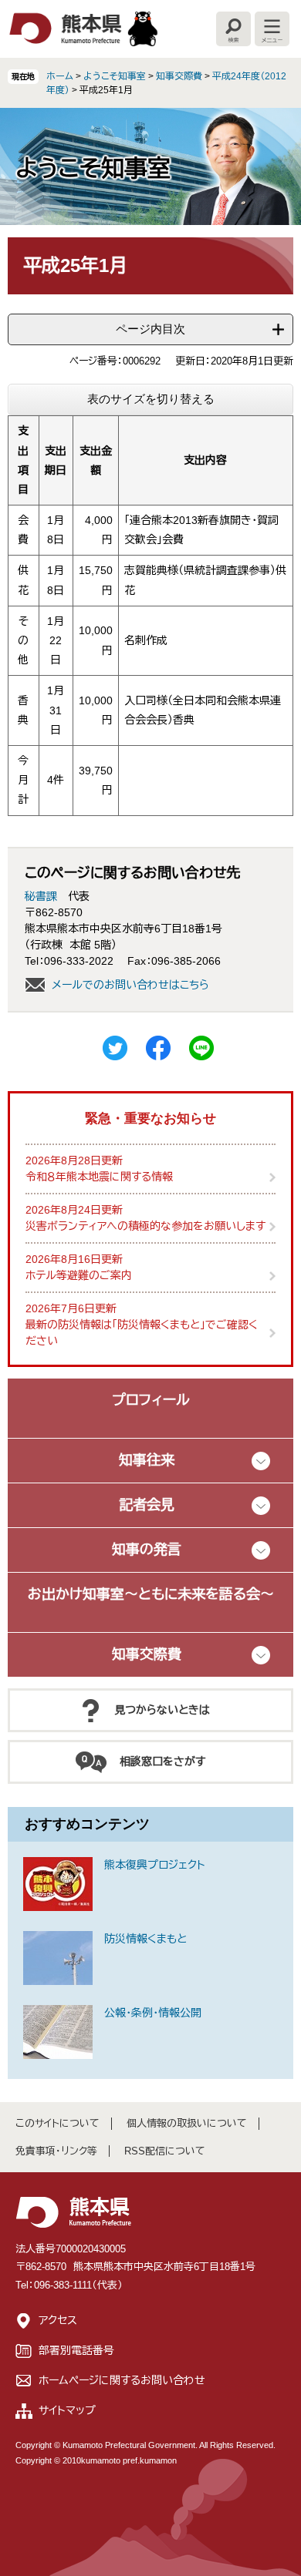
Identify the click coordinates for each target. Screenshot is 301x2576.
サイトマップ (67, 2410)
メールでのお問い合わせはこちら (130, 985)
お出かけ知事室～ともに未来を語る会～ (151, 1594)
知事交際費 (179, 76)
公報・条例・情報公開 (153, 2013)
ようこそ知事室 (115, 76)
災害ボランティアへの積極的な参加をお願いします (145, 1226)
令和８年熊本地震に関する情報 (99, 1177)
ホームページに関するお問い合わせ (122, 2380)
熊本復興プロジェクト (155, 1865)
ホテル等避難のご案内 (79, 1275)
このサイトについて (57, 2123)
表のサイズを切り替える (151, 399)
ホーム (60, 76)
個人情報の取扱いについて (187, 2123)
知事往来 (147, 1460)
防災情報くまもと (145, 1939)
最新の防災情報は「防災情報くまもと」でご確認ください (142, 1333)
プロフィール (151, 1400)
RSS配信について (165, 2151)
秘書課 (41, 896)
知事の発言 (147, 1550)
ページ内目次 (150, 329)
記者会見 (147, 1505)
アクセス (58, 2320)
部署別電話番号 (76, 2350)
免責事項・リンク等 (56, 2151)
